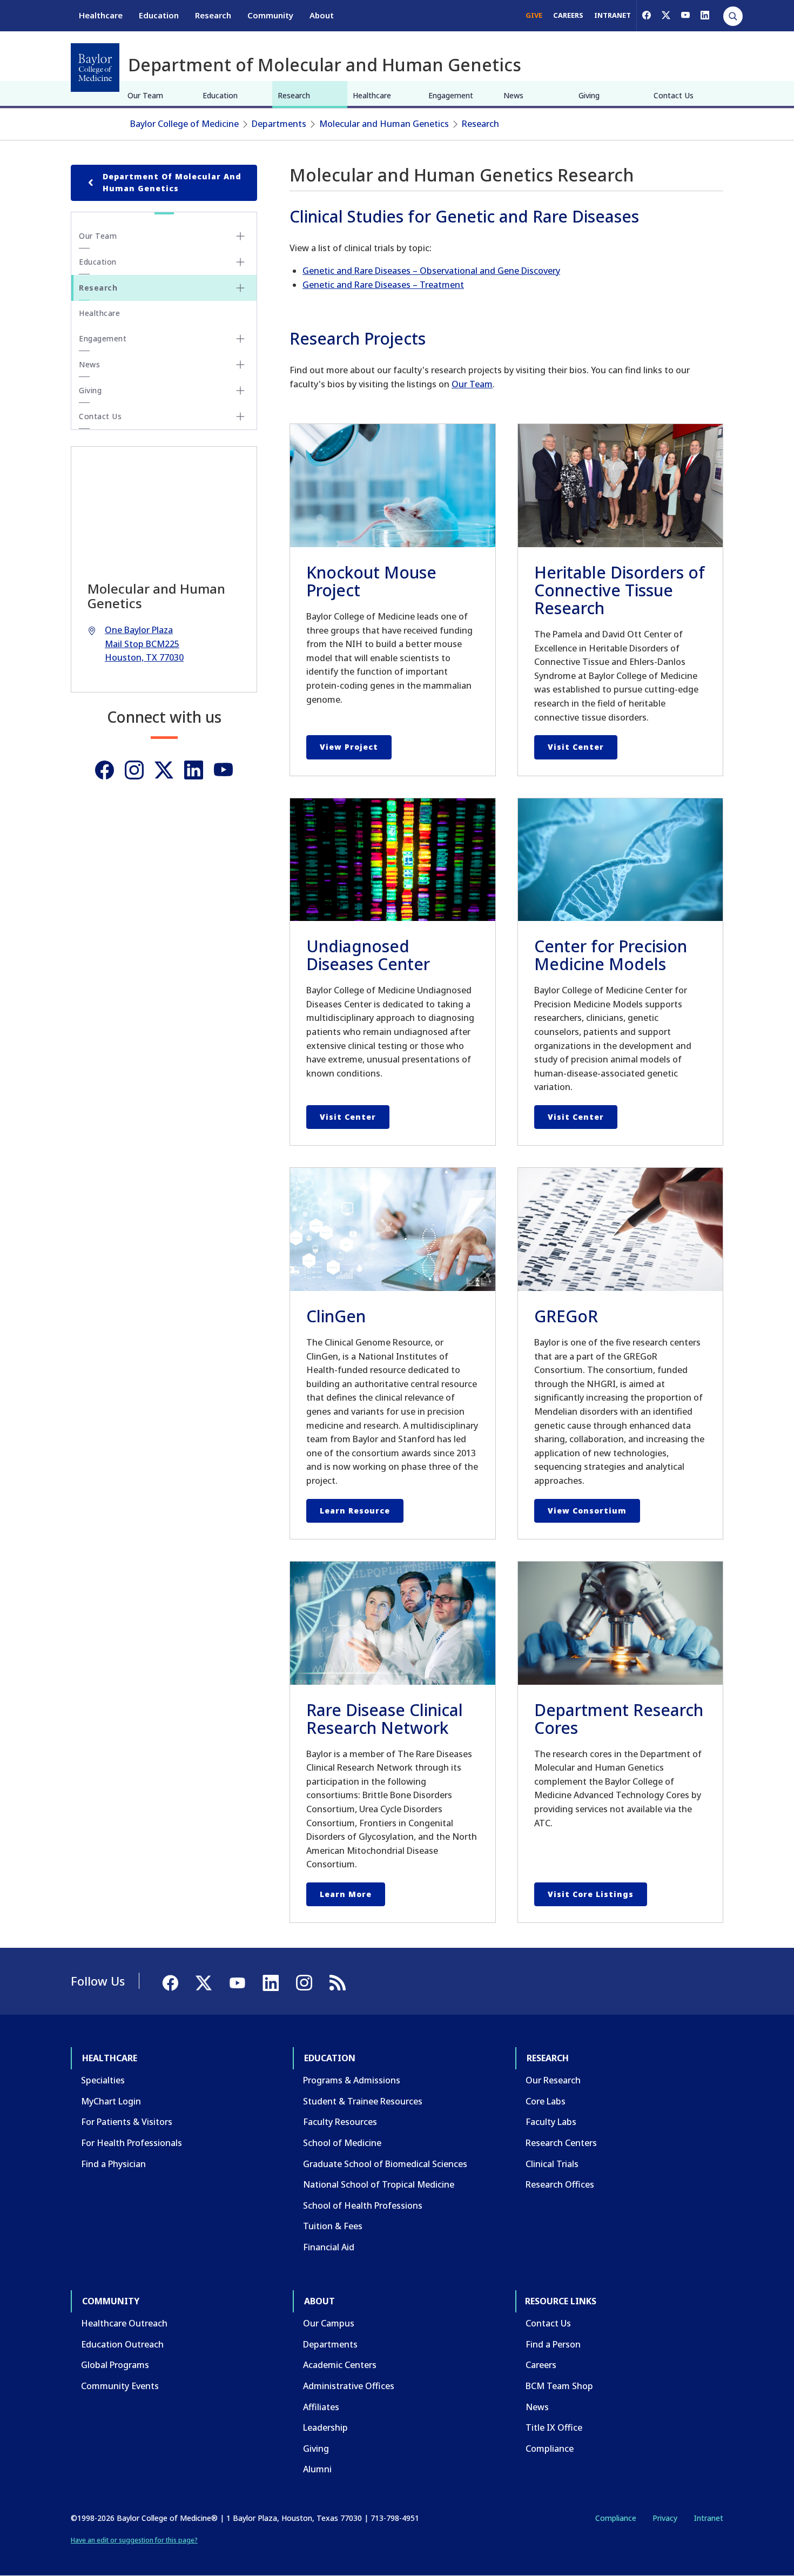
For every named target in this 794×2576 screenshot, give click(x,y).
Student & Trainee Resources (363, 2101)
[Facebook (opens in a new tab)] (647, 15)
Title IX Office (554, 2427)
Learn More (346, 1894)
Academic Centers (340, 2365)
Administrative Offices (349, 2386)
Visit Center (576, 747)
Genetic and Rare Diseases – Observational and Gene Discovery (431, 271)
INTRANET (613, 15)
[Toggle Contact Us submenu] (240, 416)
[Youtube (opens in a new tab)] (223, 770)
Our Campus (329, 2323)
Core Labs (546, 2101)
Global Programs (115, 2365)
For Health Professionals (132, 2143)
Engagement (451, 95)
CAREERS (568, 15)
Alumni (317, 2469)
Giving (589, 95)
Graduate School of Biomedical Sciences (385, 2164)
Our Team (145, 95)
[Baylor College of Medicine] (95, 68)
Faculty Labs (551, 2122)
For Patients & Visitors (127, 2122)
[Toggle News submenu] (240, 365)
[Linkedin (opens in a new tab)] (194, 770)
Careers (541, 2365)
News (513, 95)
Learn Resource (355, 1511)
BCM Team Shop (559, 2386)
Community (270, 15)
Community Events (120, 2386)
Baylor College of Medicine (184, 124)
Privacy (665, 2518)
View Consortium (587, 1511)
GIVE (534, 15)
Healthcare (101, 15)
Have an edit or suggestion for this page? (134, 2540)
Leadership (325, 2427)
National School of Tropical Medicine (379, 2184)
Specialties (103, 2080)
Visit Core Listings (591, 1894)
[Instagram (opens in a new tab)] (134, 770)
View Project (349, 747)
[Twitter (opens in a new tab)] (164, 770)
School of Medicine (342, 2143)
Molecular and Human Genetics (384, 124)
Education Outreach (122, 2344)
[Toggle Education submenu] (240, 262)
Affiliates (321, 2407)
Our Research (553, 2080)
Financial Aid (329, 2247)
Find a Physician (113, 2164)
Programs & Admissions (352, 2080)
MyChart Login (111, 2101)
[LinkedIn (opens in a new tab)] (705, 15)
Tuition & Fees (333, 2226)
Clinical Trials (552, 2164)
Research (213, 15)
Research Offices (560, 2184)
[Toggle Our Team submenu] (240, 236)
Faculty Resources (340, 2122)
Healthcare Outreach (124, 2323)
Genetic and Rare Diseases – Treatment (383, 285)
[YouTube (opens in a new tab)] (685, 15)
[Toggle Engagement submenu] (240, 339)
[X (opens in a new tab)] (666, 15)
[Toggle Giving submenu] (240, 391)
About (322, 15)
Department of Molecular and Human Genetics (172, 182)
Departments (279, 124)
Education (159, 15)
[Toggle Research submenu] (240, 288)
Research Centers (561, 2143)
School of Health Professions (363, 2205)
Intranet (708, 2518)
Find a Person (553, 2344)
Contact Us (674, 95)
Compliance (550, 2449)
